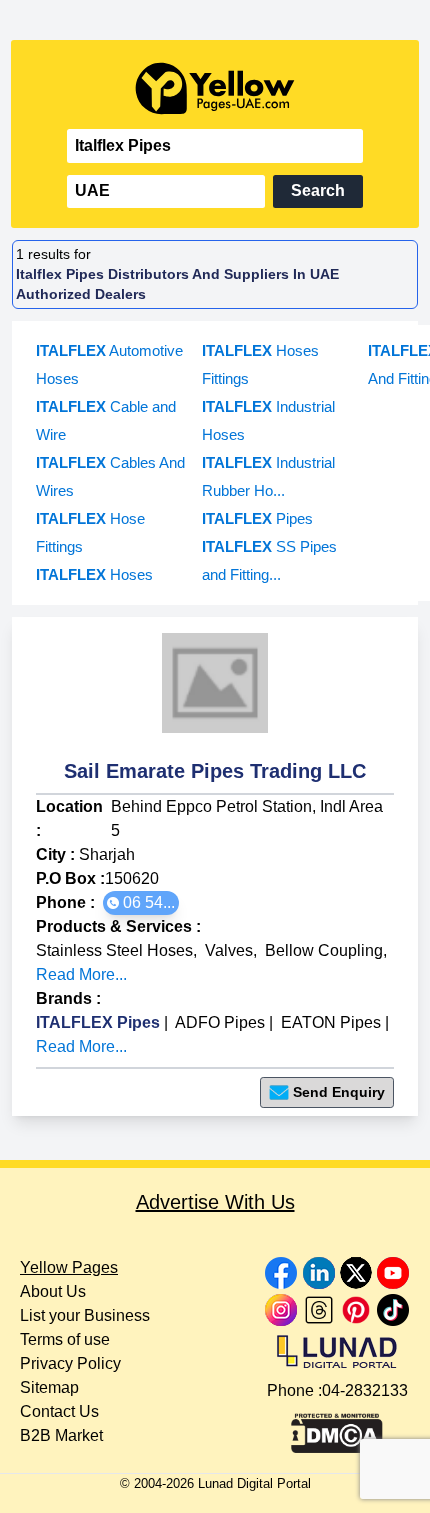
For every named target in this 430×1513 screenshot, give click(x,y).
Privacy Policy (70, 1363)
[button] (141, 903)
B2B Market (61, 1435)
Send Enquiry (339, 1092)
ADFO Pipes (220, 1022)
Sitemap (49, 1387)
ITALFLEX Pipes (98, 1022)
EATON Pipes (331, 1022)
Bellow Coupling (324, 950)
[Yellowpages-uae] (215, 88)
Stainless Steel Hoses (114, 950)
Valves (229, 950)
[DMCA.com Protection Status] (337, 1428)
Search (318, 190)
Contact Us (59, 1411)
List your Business (85, 1315)
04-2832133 (365, 1390)
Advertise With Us (215, 1202)
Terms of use (65, 1339)
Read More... (81, 974)
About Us (53, 1291)
